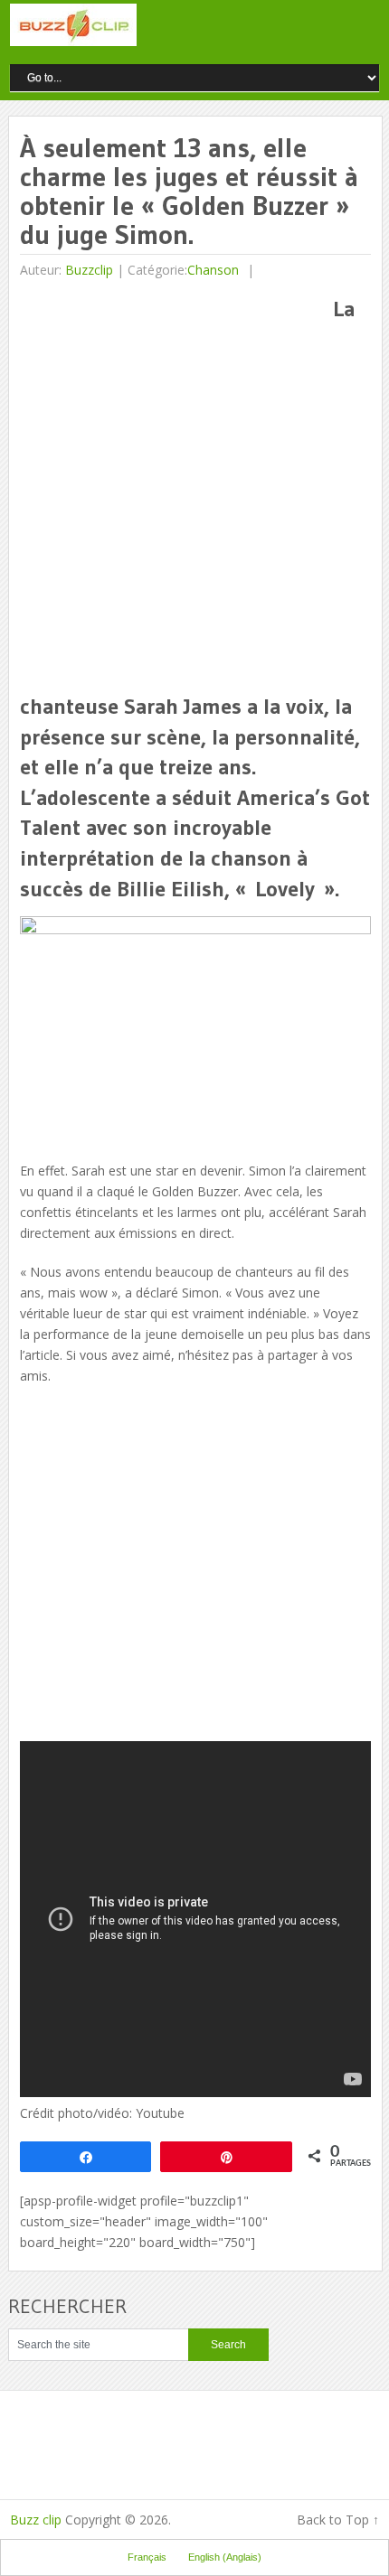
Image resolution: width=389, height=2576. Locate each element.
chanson (213, 270)
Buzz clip (36, 2520)
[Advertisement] (194, 488)
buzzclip (89, 270)
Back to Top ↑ (338, 2520)
